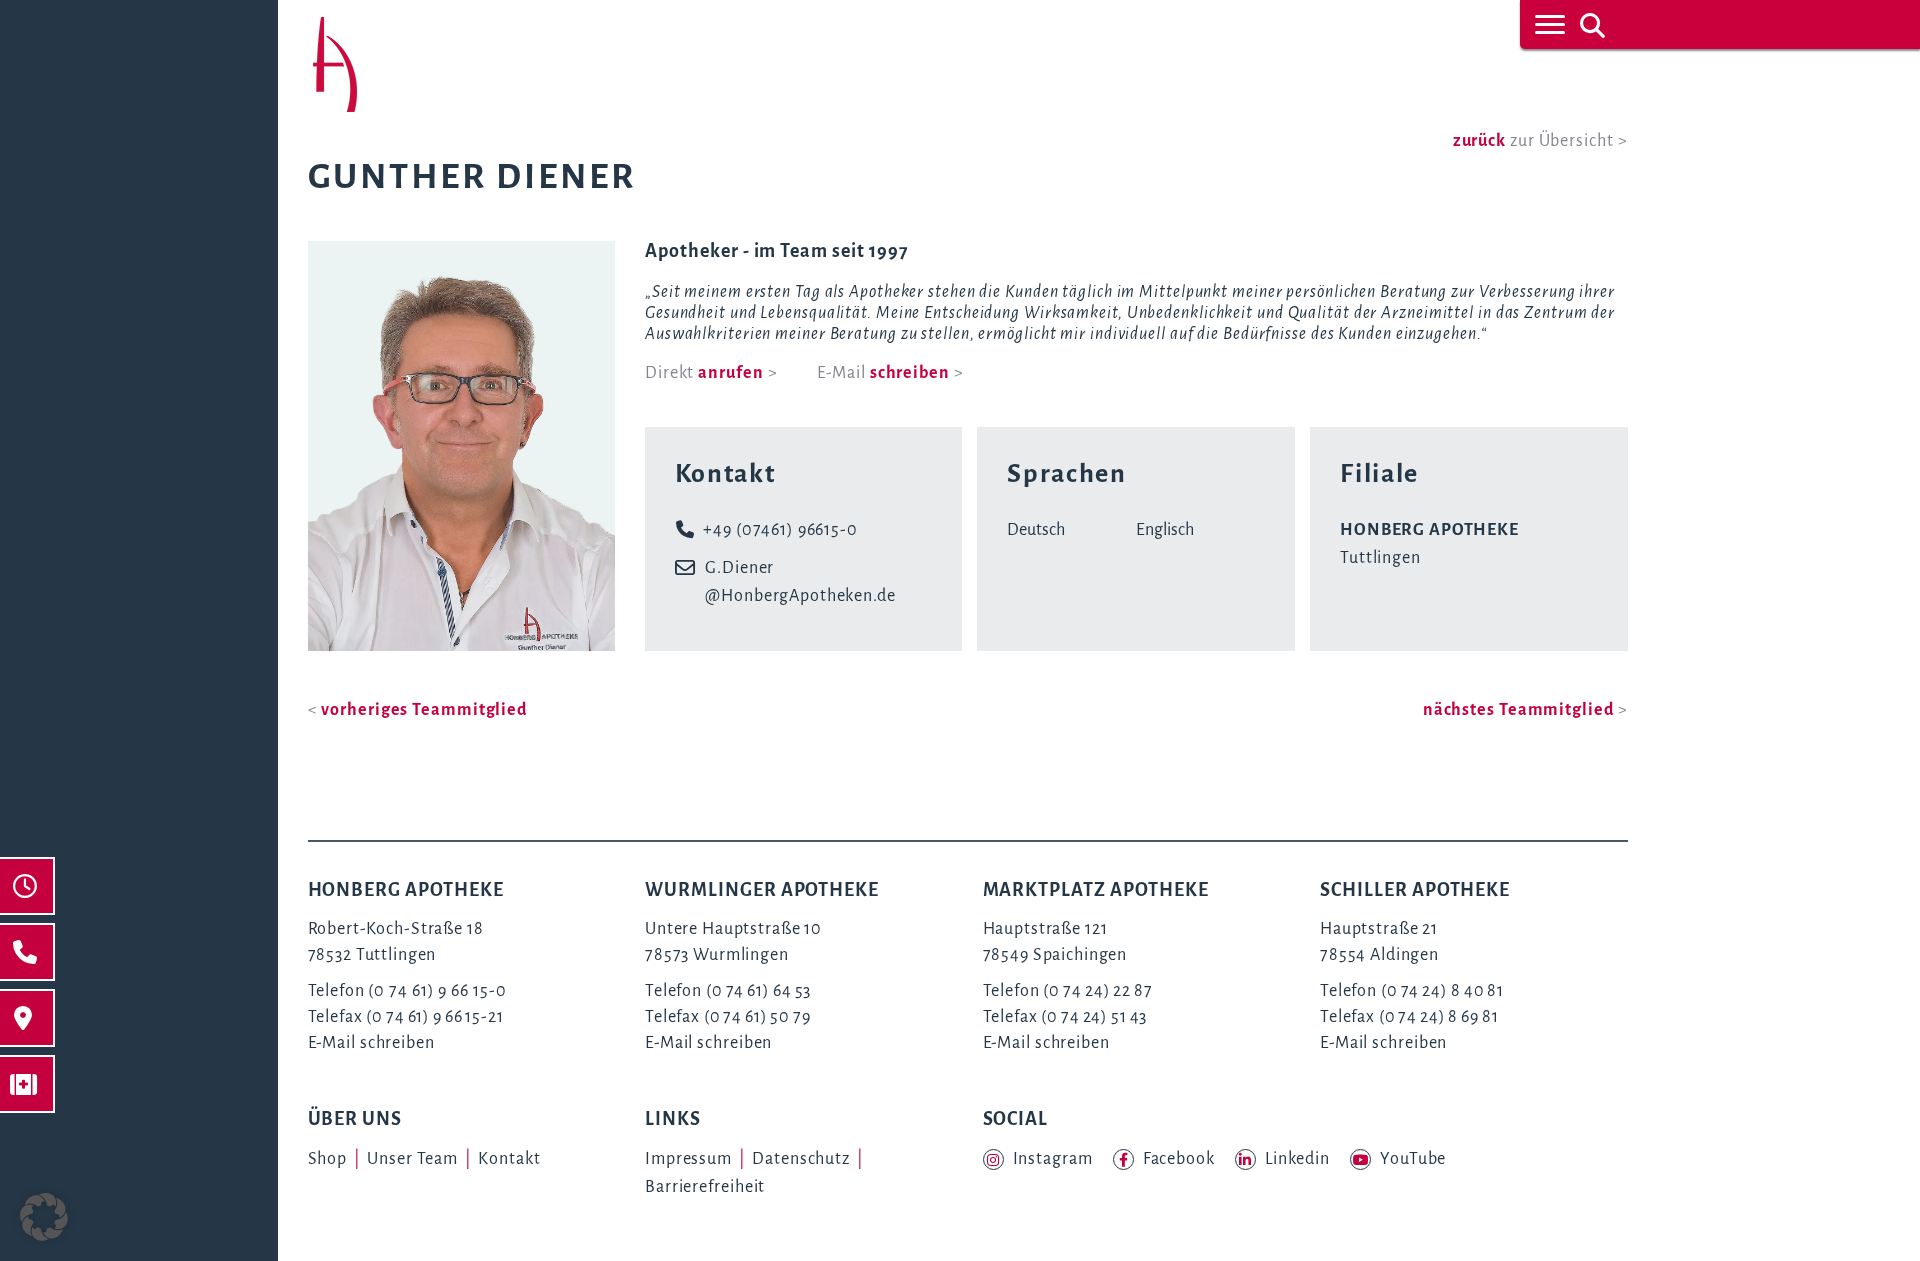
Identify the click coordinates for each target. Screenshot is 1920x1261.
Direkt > (711, 373)
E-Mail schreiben (371, 1043)
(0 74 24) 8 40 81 (1442, 991)
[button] (44, 1217)
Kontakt (509, 1159)
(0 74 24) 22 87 (1098, 991)
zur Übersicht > (1540, 141)
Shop (328, 1159)
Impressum (688, 1159)
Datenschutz (801, 1159)
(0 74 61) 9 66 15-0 (437, 991)
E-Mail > (890, 373)
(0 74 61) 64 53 (759, 991)
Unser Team (412, 1159)
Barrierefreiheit (705, 1187)
